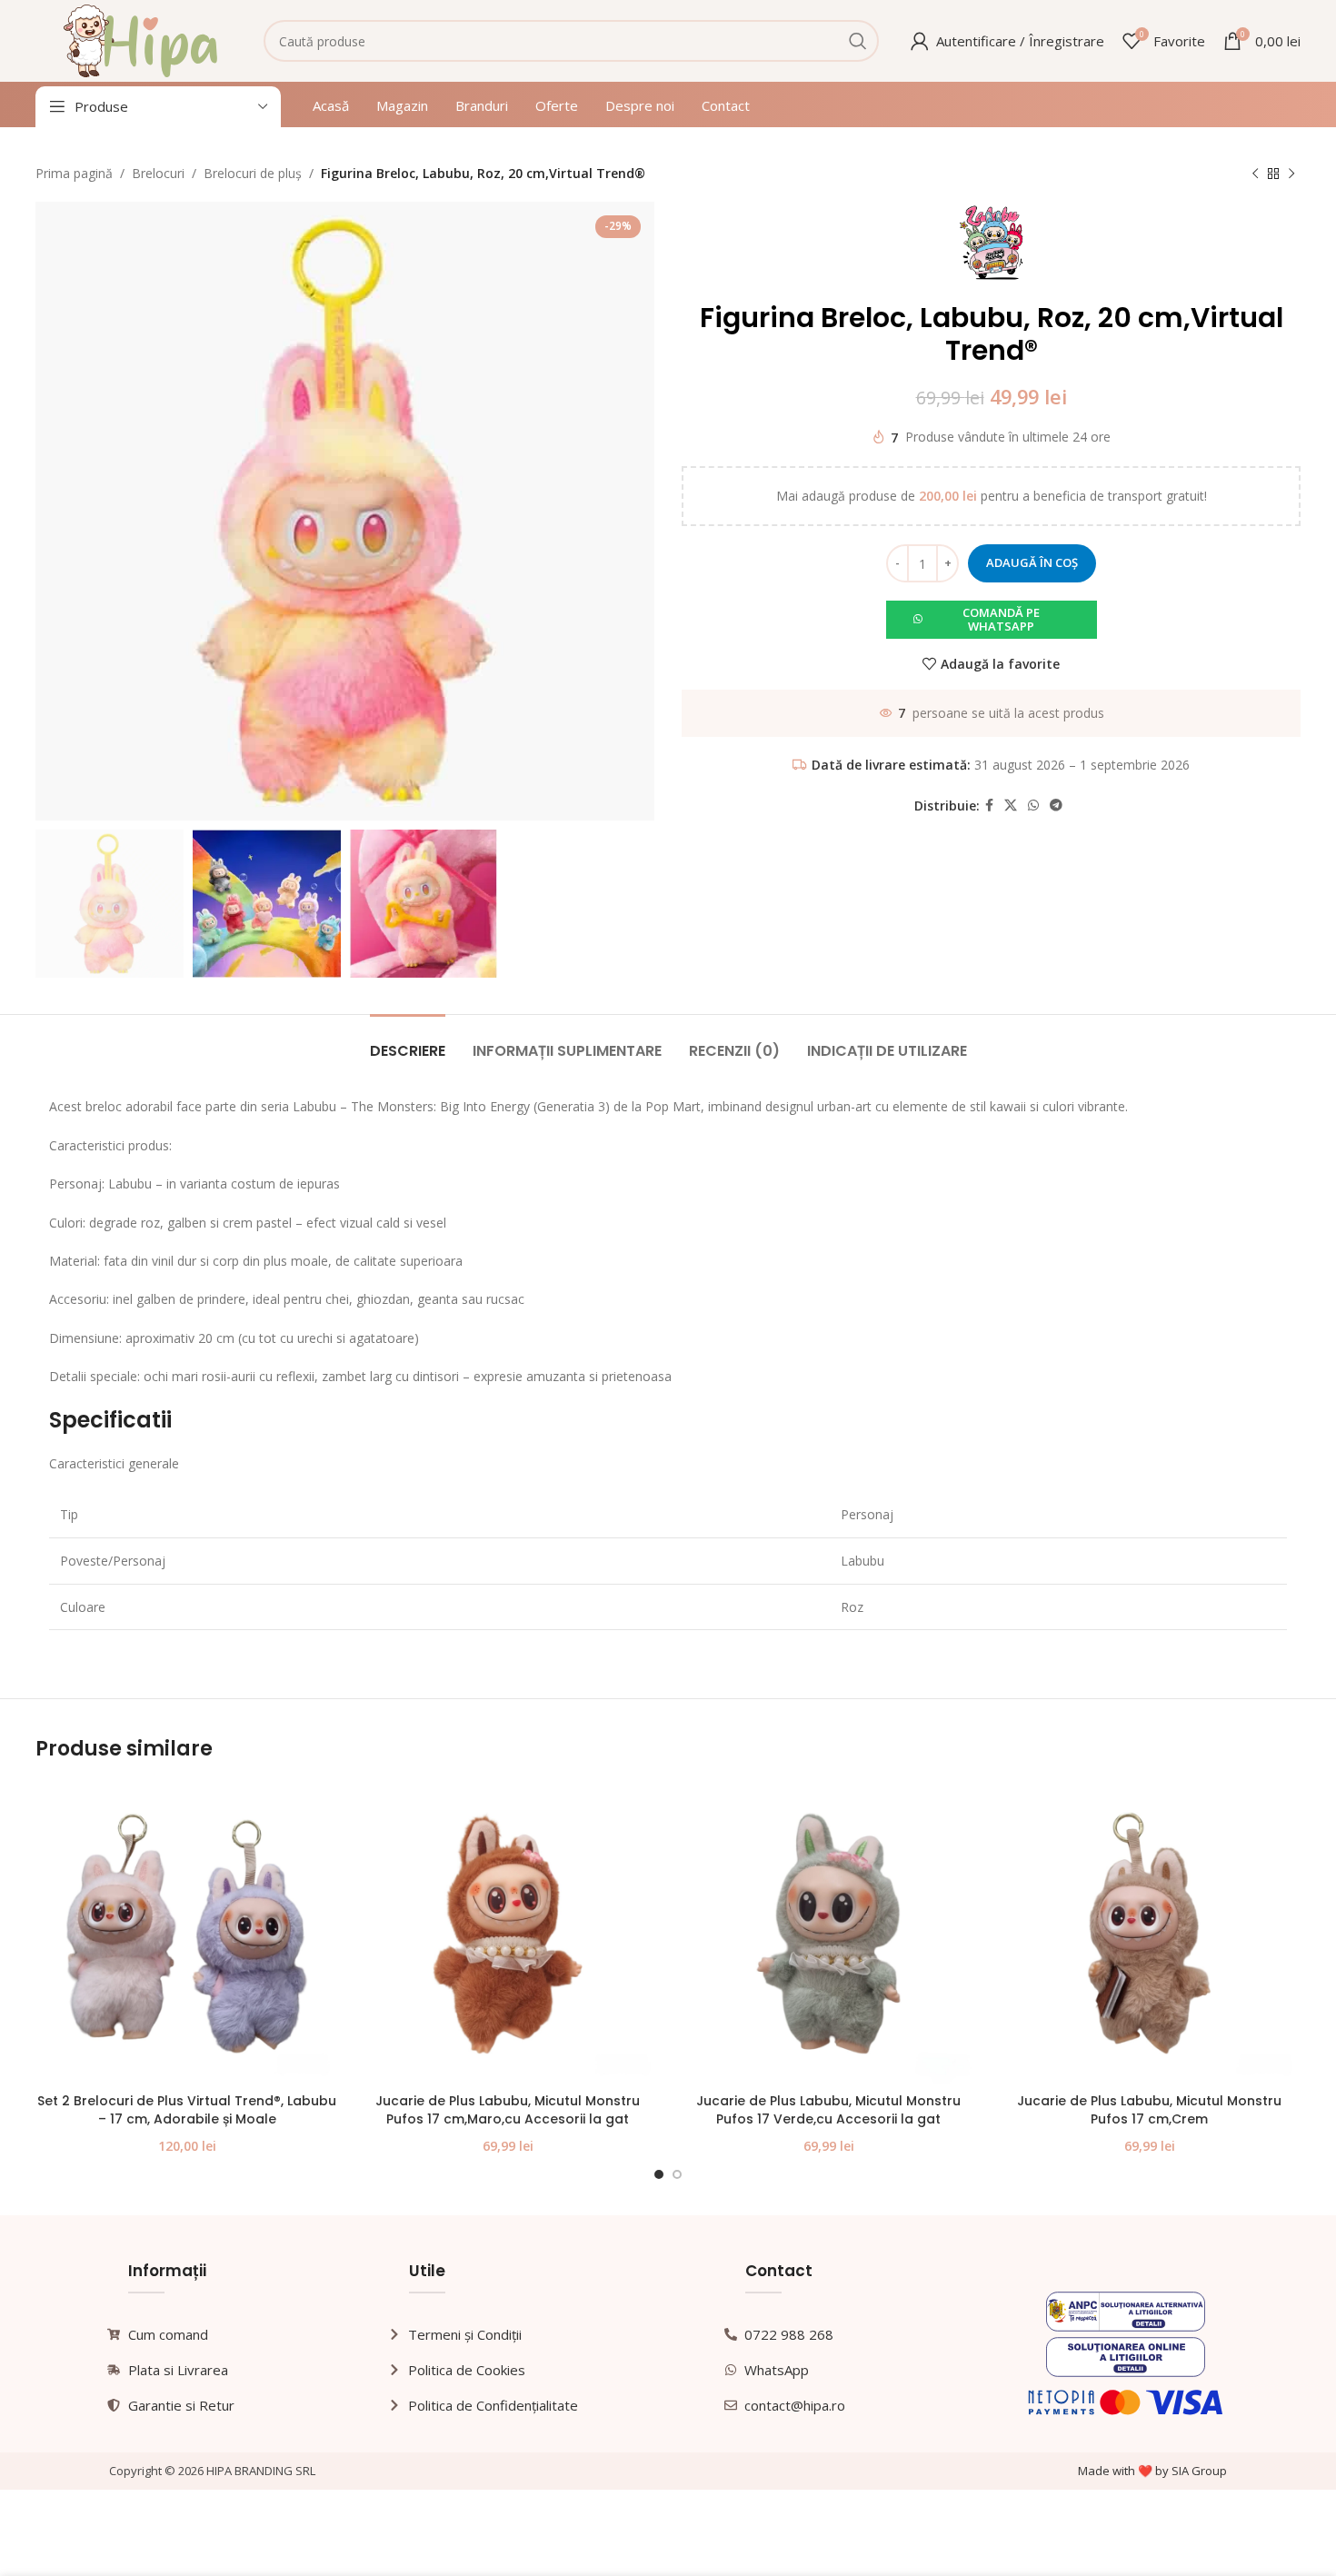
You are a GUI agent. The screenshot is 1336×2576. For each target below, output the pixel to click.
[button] (992, 620)
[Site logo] (140, 40)
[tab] (408, 1042)
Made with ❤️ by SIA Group (1152, 2471)
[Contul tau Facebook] (989, 806)
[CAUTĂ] (858, 41)
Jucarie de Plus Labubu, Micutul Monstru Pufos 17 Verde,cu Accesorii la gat (828, 2110)
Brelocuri (158, 173)
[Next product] (1291, 174)
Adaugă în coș (1032, 562)
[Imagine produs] (187, 1933)
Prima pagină (74, 173)
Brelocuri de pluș (253, 173)
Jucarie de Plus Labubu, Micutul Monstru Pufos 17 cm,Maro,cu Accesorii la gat (508, 2110)
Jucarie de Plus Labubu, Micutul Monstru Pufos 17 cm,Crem (1149, 2110)
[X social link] (1011, 806)
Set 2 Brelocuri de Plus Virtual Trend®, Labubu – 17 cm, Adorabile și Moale (187, 2110)
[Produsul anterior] (1255, 174)
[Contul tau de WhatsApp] (1033, 806)
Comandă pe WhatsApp (1001, 620)
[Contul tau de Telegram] (1056, 806)
